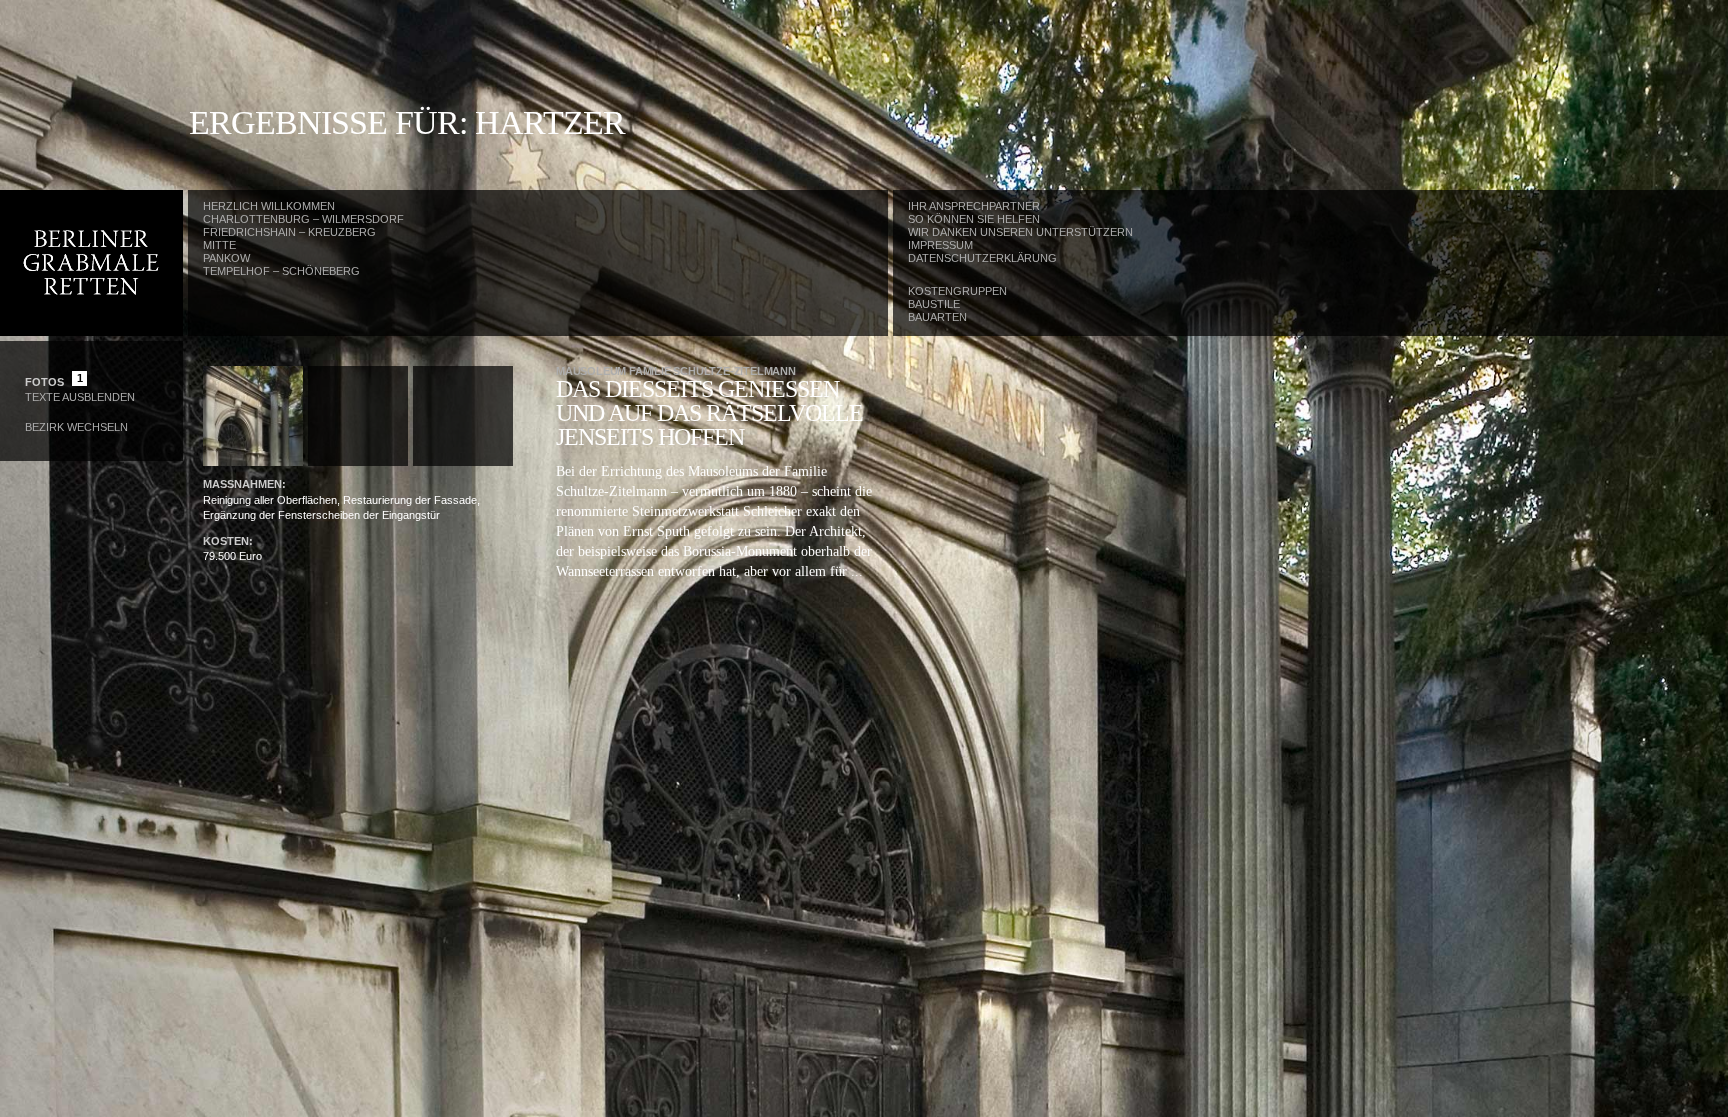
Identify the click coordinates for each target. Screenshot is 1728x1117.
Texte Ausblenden (80, 397)
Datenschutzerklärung (982, 258)
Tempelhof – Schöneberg (281, 271)
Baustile (934, 304)
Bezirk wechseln (76, 427)
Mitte (219, 245)
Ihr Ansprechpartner (974, 206)
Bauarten (937, 317)
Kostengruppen (957, 291)
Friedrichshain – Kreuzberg (289, 232)
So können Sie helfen (974, 219)
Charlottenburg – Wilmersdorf (303, 219)
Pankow (226, 258)
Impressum (940, 245)
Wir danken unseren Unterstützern (1020, 232)
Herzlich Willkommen (269, 206)
